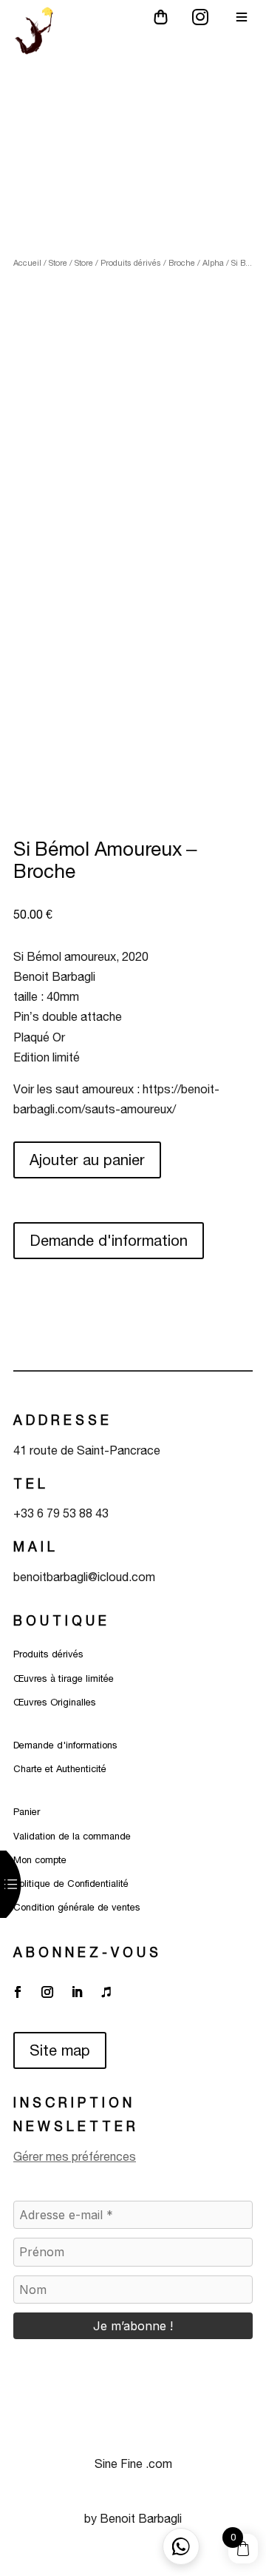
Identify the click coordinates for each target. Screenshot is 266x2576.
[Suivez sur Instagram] (47, 1992)
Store (58, 263)
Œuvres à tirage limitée (64, 1678)
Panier (27, 1812)
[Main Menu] (242, 17)
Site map (60, 2050)
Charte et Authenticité (60, 1769)
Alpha (213, 263)
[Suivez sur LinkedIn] (77, 1992)
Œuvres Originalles (55, 1702)
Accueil (27, 263)
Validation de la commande (72, 1836)
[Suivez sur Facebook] (18, 1992)
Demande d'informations (65, 1745)
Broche (182, 263)
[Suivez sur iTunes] (106, 1992)
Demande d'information (109, 1240)
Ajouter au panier (87, 1160)
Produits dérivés (131, 263)
